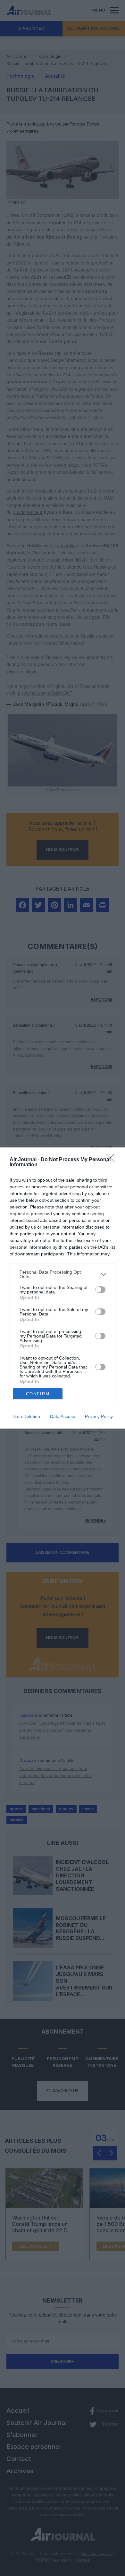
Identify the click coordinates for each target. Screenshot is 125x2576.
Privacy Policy (99, 1416)
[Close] (113, 1160)
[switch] (100, 1290)
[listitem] (63, 1274)
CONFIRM (38, 1394)
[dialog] (63, 1288)
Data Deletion (26, 1416)
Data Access (63, 1416)
